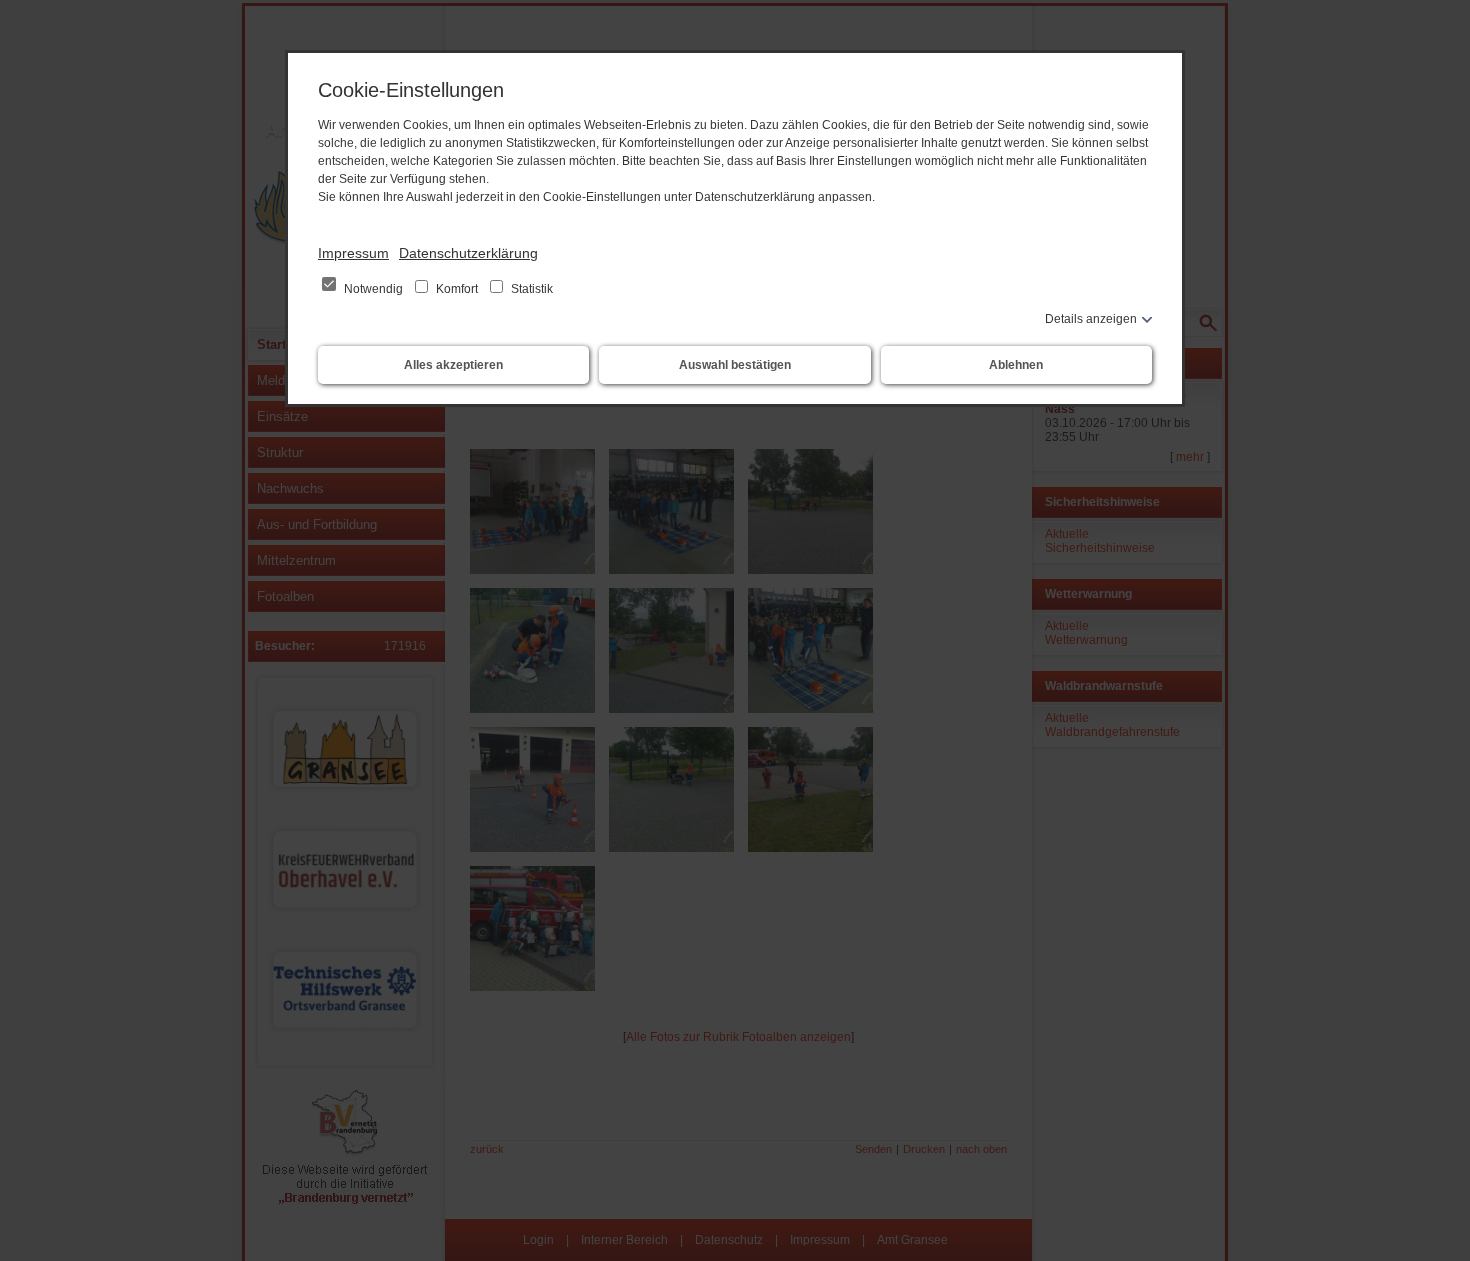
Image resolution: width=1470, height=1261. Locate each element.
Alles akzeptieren (453, 365)
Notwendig (373, 289)
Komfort (457, 289)
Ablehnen (1016, 365)
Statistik (530, 289)
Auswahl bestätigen (735, 365)
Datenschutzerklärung (468, 253)
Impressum (353, 253)
